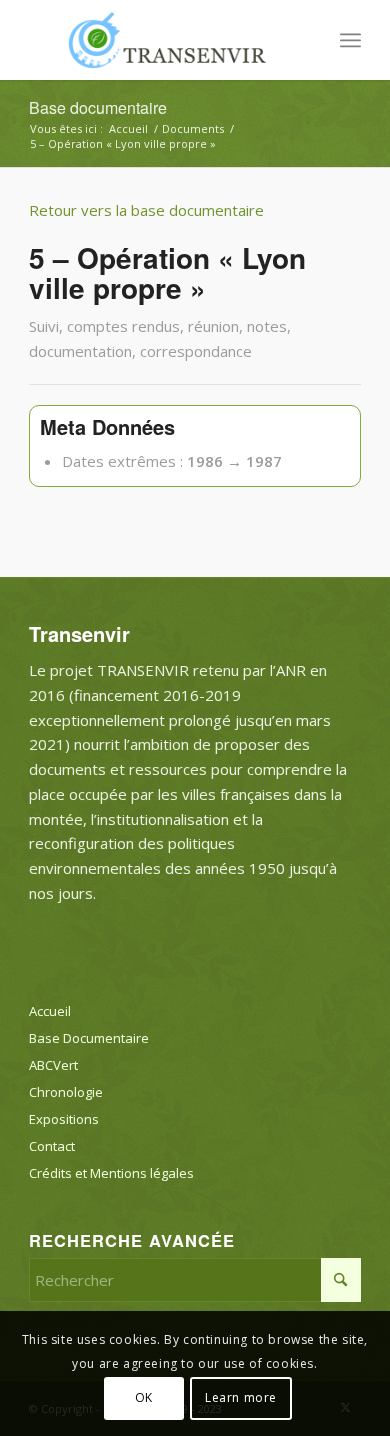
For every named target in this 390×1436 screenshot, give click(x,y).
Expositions (64, 1119)
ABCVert (53, 1065)
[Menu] (350, 40)
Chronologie (66, 1092)
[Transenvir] (161, 40)
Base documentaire (98, 107)
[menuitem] (350, 40)
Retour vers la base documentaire (146, 210)
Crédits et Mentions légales (111, 1173)
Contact (52, 1146)
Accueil (50, 1011)
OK (144, 1397)
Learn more (241, 1397)
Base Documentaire (89, 1038)
